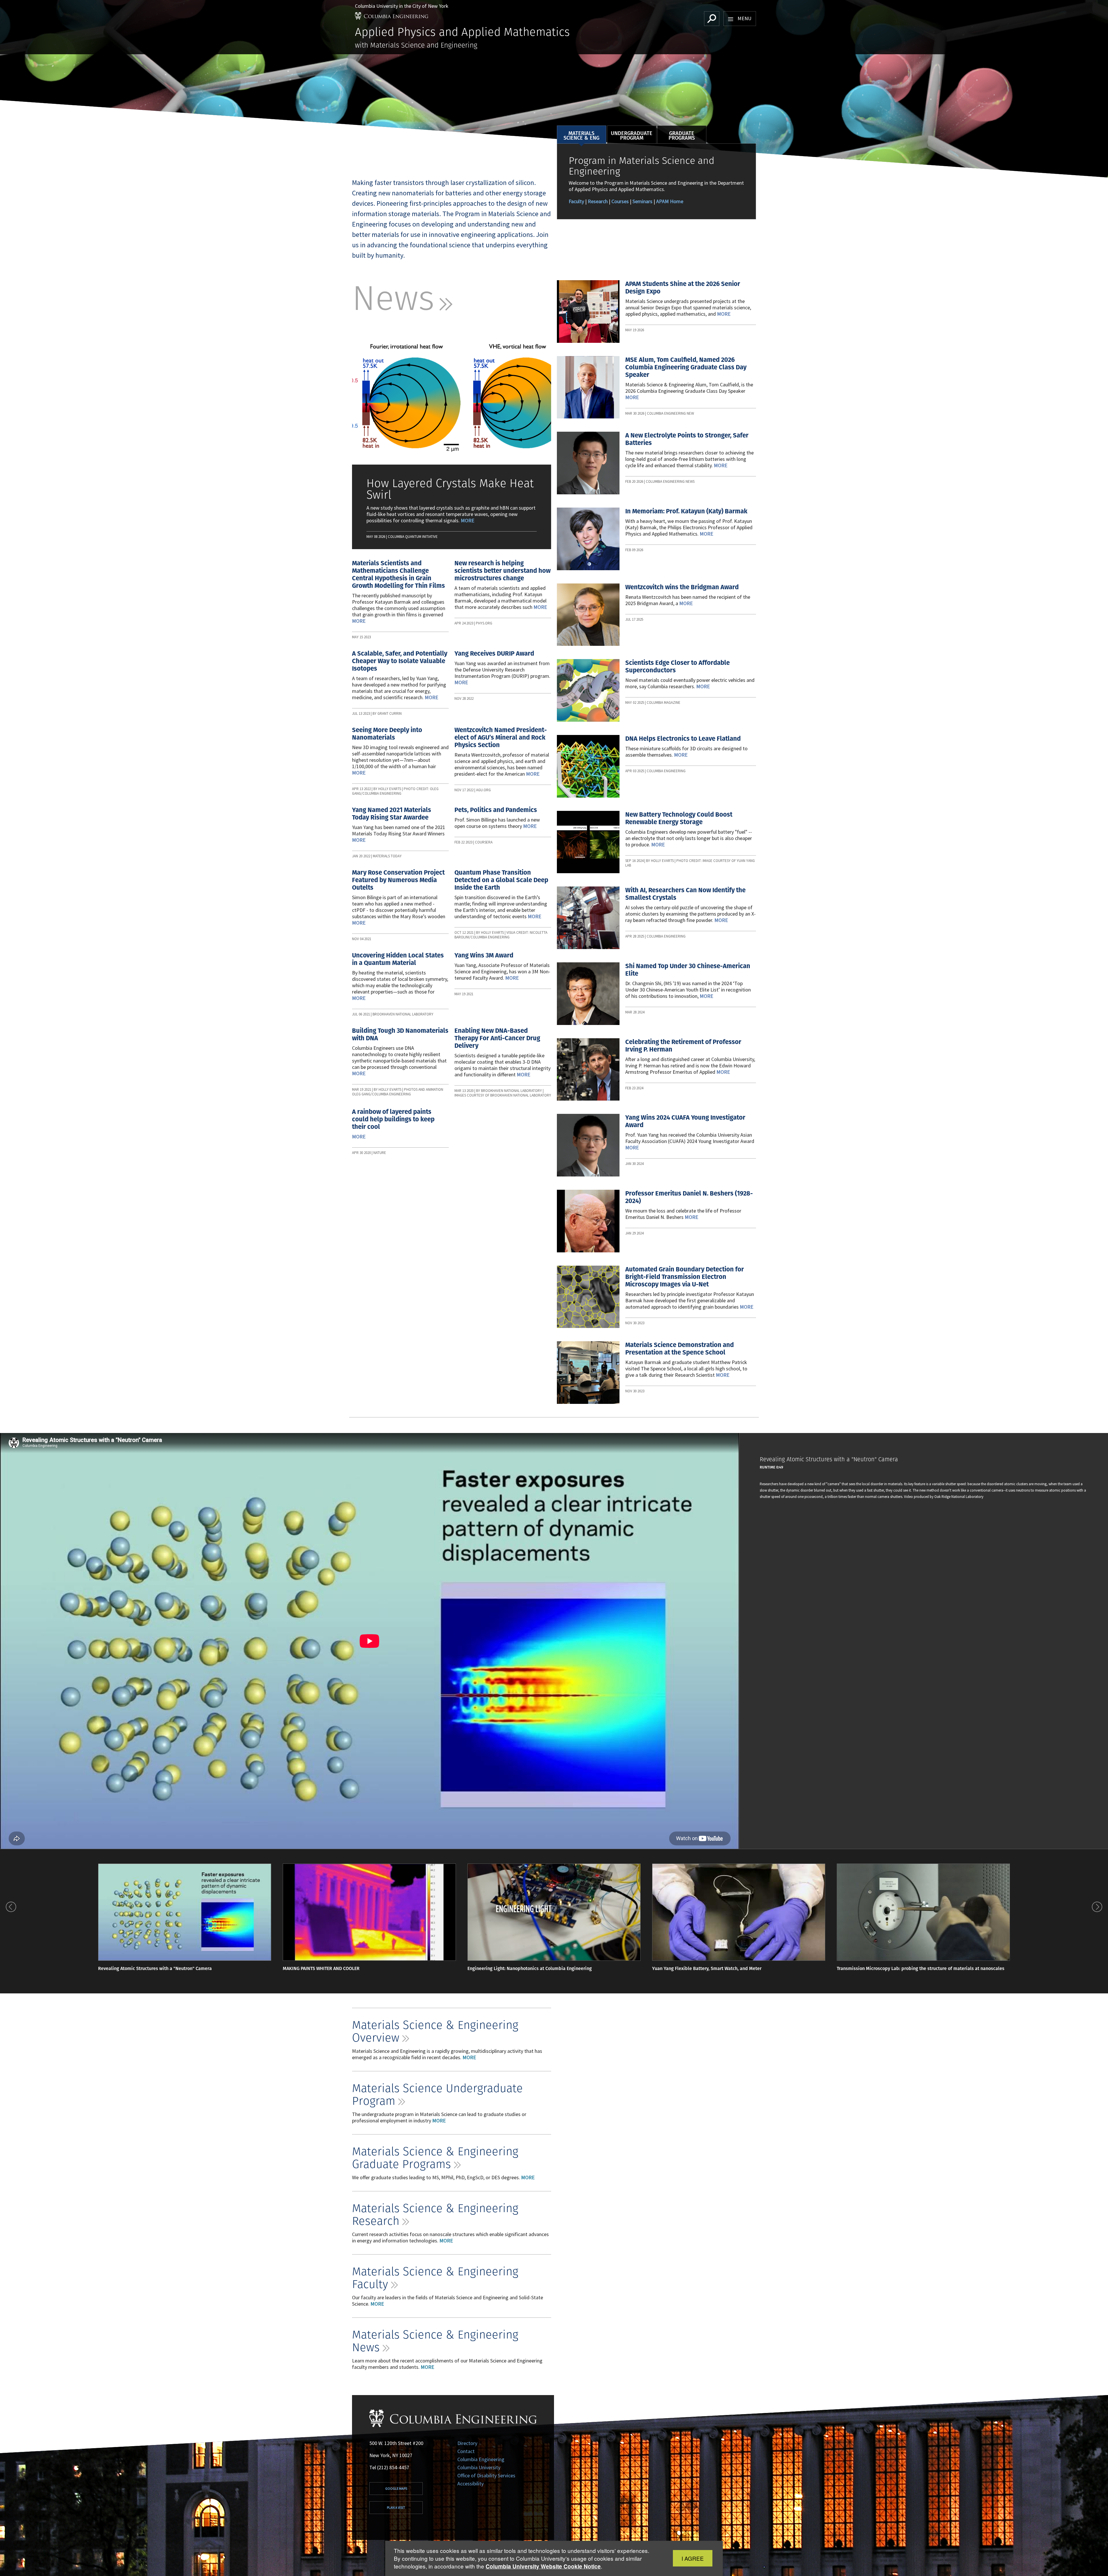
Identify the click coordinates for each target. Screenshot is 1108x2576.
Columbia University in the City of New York (402, 6)
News (402, 298)
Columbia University (479, 2467)
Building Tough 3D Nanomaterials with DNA (400, 1034)
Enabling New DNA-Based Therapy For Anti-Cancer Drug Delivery (497, 1038)
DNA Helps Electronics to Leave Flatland (683, 739)
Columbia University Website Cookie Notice (543, 2566)
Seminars (642, 201)
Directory (467, 2443)
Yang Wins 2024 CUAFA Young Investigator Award (685, 1121)
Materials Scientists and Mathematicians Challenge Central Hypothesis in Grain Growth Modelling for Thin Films (398, 574)
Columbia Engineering (481, 2459)
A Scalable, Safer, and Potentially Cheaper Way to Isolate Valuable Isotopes (400, 661)
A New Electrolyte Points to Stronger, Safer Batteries (687, 439)
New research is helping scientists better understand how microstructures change (502, 571)
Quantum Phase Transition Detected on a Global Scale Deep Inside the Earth (501, 880)
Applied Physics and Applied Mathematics (462, 32)
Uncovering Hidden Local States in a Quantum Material (398, 959)
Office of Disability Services (486, 2475)
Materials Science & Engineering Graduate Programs (435, 2157)
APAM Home (670, 201)
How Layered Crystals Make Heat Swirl (450, 489)
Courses (620, 201)
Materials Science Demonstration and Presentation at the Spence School (680, 1349)
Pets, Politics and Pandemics (496, 810)
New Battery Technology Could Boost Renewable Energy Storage (679, 818)
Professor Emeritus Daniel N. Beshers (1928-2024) (689, 1197)
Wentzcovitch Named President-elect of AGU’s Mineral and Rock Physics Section (501, 737)
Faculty (577, 201)
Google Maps (396, 2488)
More (468, 520)
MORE (469, 2057)
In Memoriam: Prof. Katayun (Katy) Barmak (686, 511)
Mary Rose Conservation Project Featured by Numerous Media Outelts (398, 880)
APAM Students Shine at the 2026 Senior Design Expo (683, 288)
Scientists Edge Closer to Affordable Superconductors (677, 666)
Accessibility (470, 2484)
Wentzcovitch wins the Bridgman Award (682, 587)
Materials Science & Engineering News (435, 2341)
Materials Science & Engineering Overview (435, 2031)
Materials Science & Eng (581, 135)
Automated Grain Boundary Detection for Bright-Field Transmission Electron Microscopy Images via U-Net (685, 1277)
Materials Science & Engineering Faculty (435, 2277)
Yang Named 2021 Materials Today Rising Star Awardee (392, 814)
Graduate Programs (682, 135)
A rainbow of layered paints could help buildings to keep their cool (393, 1119)
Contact (466, 2451)
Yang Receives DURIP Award (494, 653)
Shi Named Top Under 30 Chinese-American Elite (688, 970)
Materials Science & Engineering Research (435, 2214)
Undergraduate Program (632, 135)
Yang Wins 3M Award (484, 955)
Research (598, 201)
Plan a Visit (396, 2507)
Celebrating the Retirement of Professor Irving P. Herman (683, 1046)
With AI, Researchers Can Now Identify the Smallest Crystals (685, 894)
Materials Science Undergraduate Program (437, 2094)
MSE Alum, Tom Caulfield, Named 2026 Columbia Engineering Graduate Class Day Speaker (686, 367)
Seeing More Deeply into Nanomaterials (387, 734)
